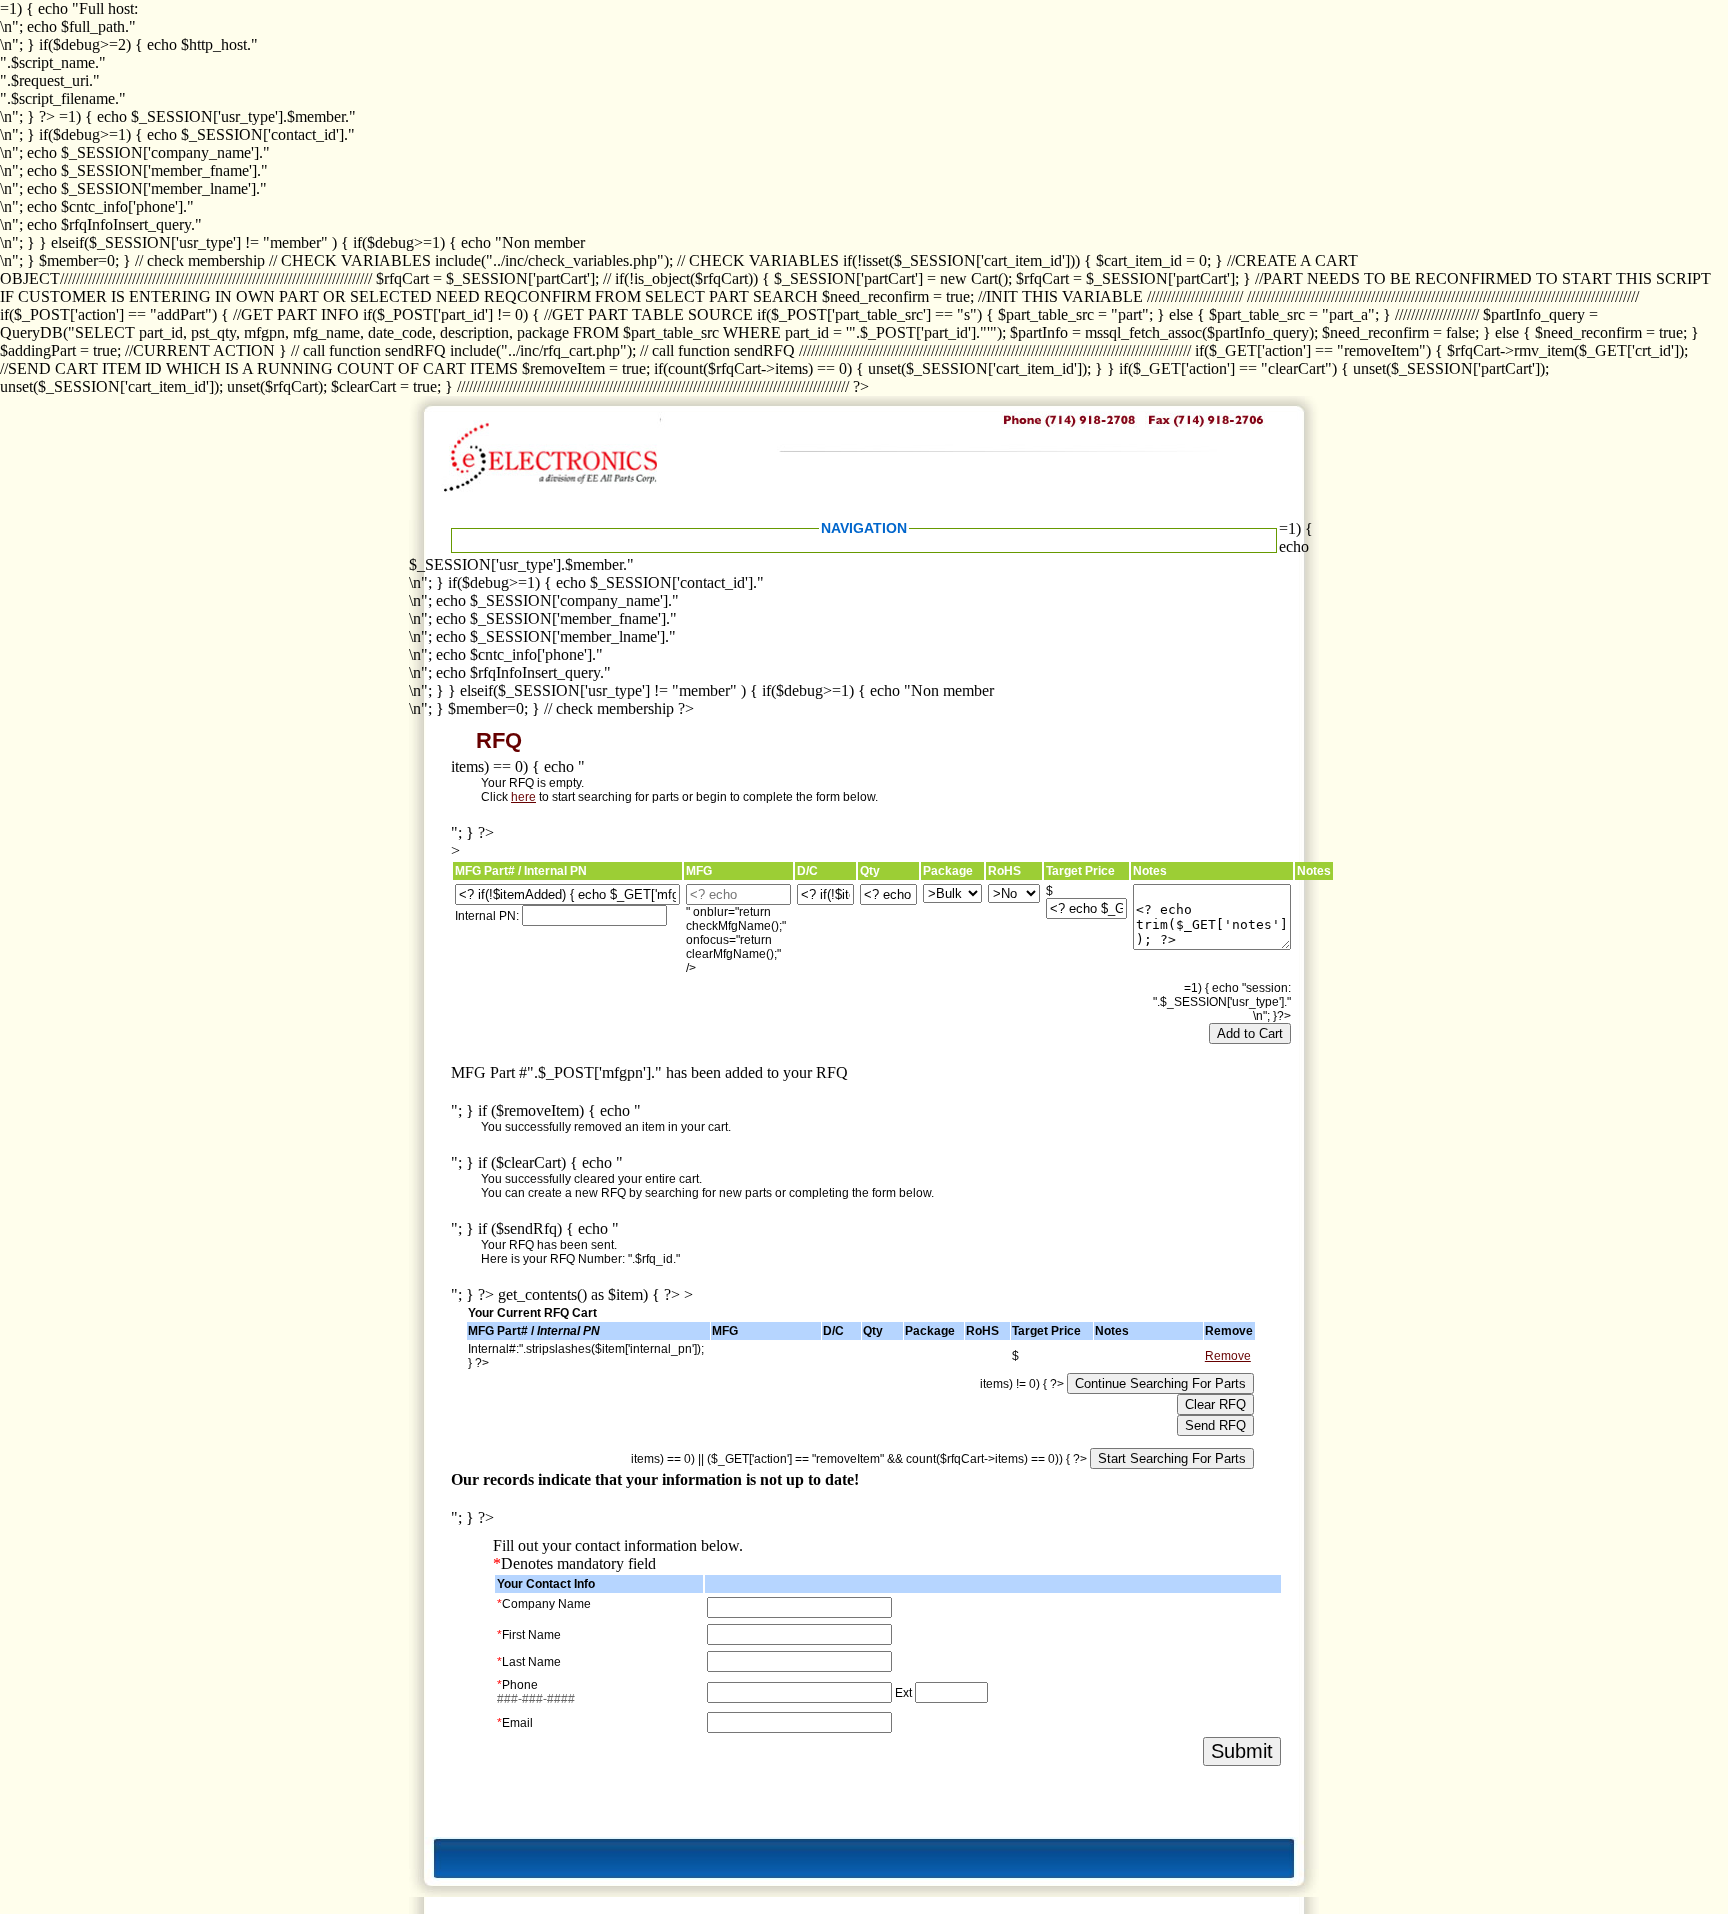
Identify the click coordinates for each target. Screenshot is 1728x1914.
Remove (1228, 1356)
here (523, 797)
